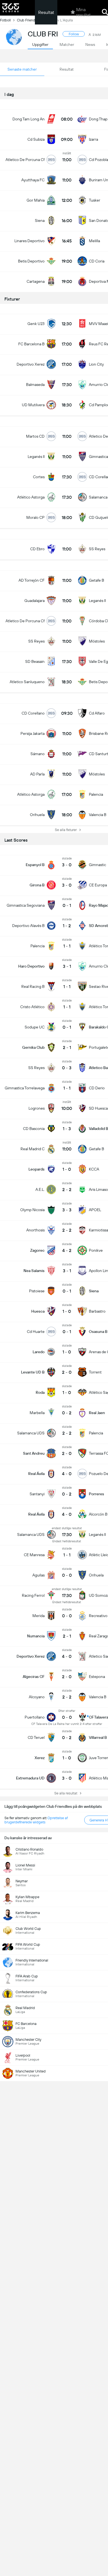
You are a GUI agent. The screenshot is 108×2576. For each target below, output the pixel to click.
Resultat (46, 12)
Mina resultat (83, 12)
